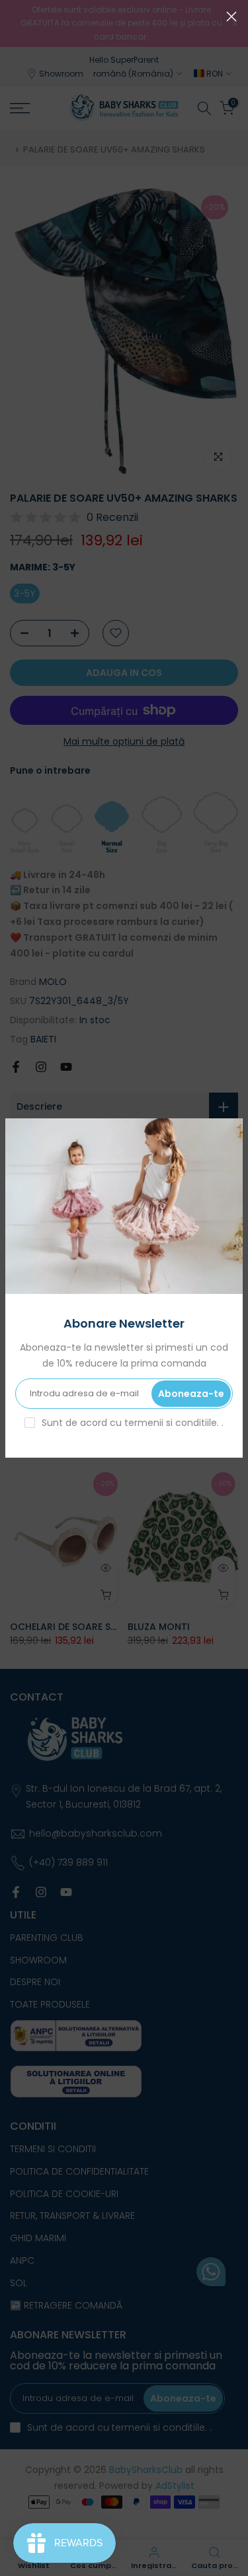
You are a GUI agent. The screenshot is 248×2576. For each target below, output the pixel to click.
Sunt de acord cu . (133, 1423)
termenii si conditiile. (173, 1423)
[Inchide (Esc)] (231, 17)
